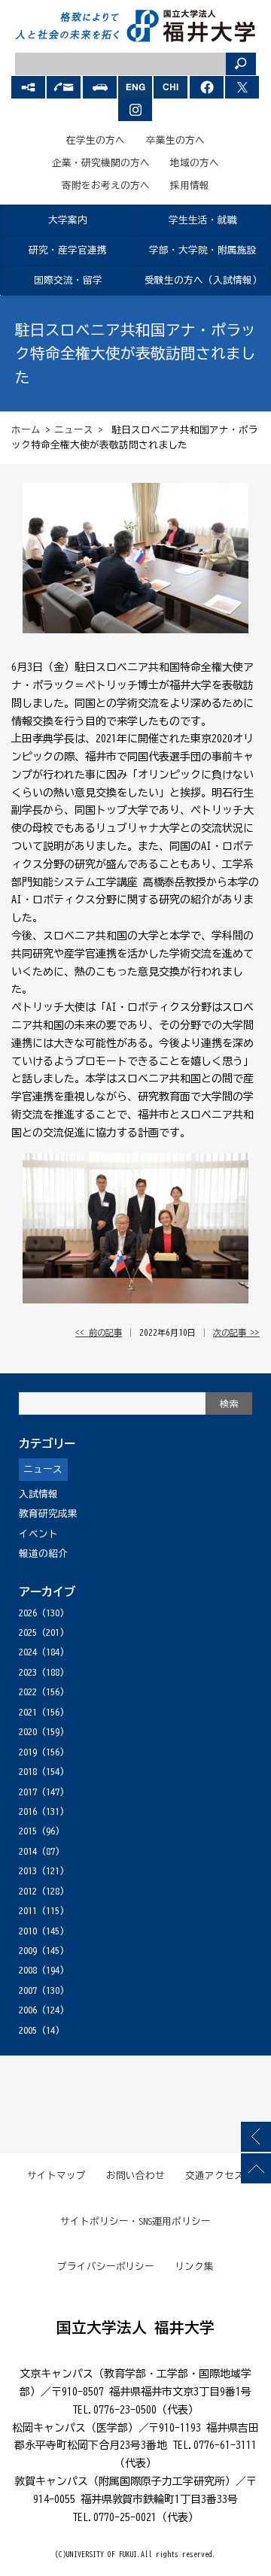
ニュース (74, 430)
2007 (28, 1990)
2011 (28, 1911)
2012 (28, 1891)
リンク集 (194, 2267)
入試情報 (38, 1494)
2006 (28, 2010)
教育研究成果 (48, 1514)
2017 (28, 1792)
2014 (28, 1851)
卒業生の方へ (175, 140)
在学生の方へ (96, 140)
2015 (28, 1831)
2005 (28, 2030)
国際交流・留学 (68, 280)
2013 (28, 1871)
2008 (28, 1970)
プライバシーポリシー (106, 2267)
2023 (28, 1672)
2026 (28, 1613)
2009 (28, 1951)
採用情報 (190, 185)
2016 (28, 1811)
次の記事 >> (236, 1332)
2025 (28, 1632)
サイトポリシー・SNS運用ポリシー (135, 2221)
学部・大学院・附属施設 (203, 250)
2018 (28, 1772)
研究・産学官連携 (68, 250)
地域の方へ (195, 163)
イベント (38, 1534)
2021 (28, 1712)
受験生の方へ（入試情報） (203, 280)
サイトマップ (56, 2175)
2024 (28, 1652)
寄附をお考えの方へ (106, 185)
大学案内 (68, 220)
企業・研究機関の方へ (101, 163)
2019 (28, 1752)
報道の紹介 (43, 1553)
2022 (28, 1692)
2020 (28, 1732)
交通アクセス (215, 2175)
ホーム (26, 430)
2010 (28, 1931)
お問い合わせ (135, 2175)
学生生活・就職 (203, 220)
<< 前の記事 (99, 1332)
